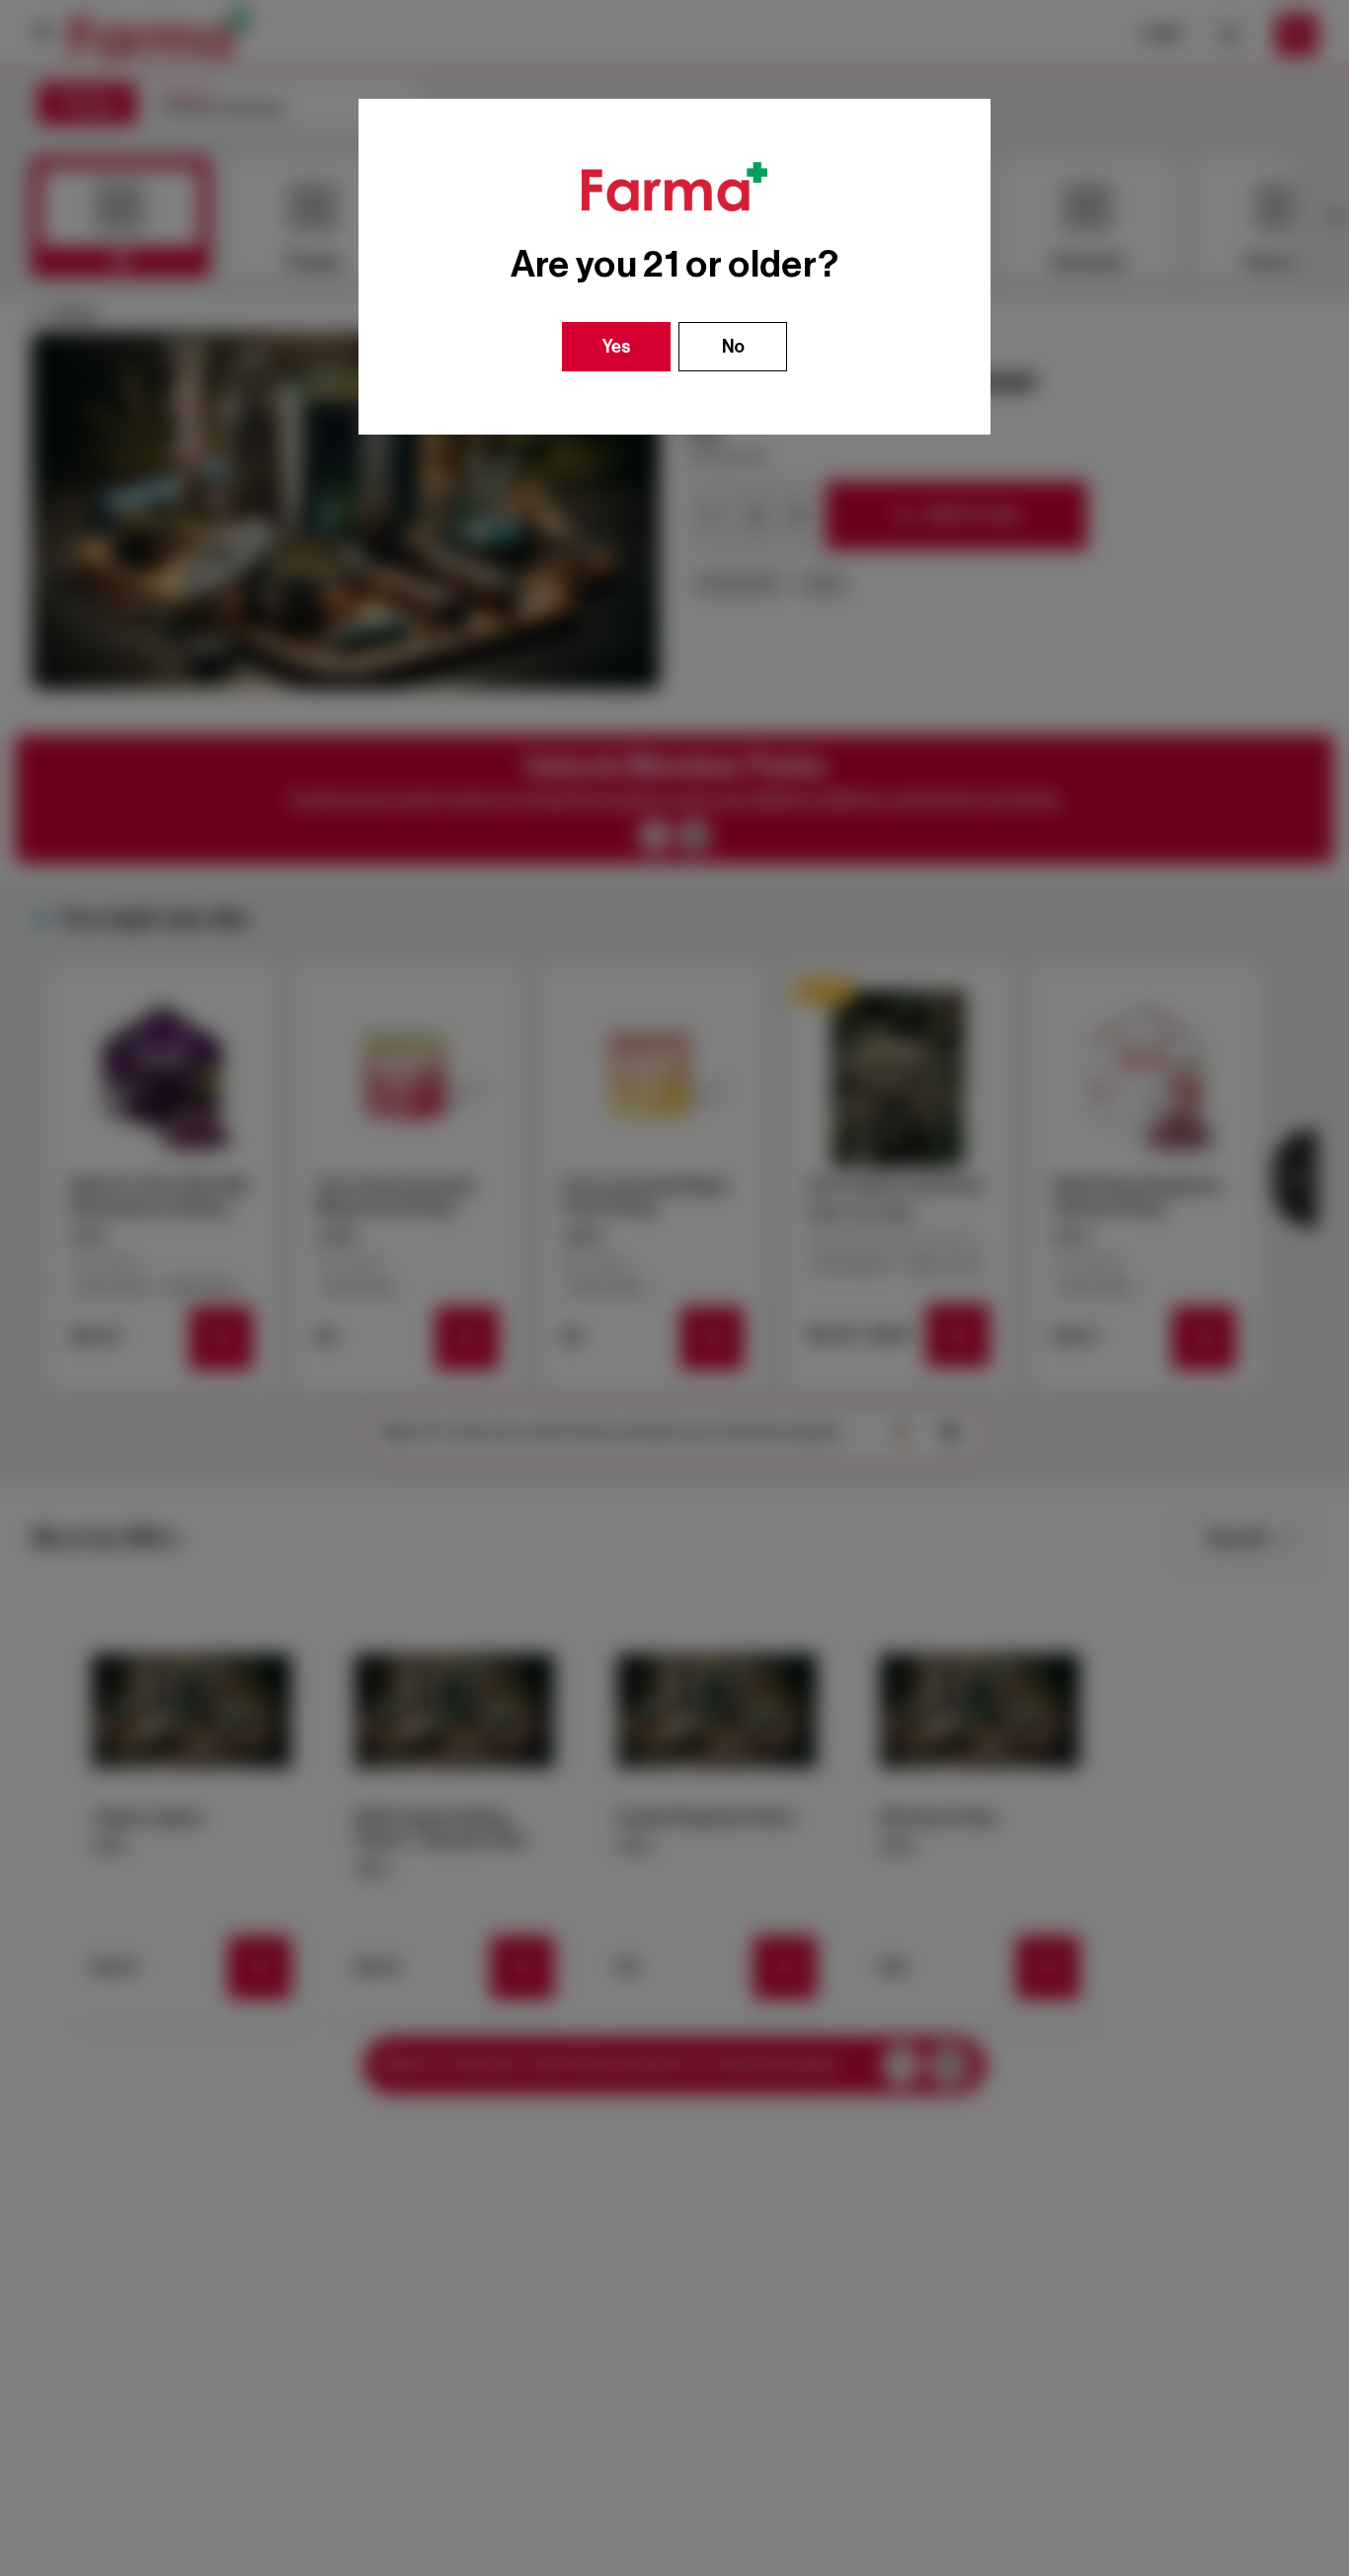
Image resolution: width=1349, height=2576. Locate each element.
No (733, 347)
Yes (617, 347)
